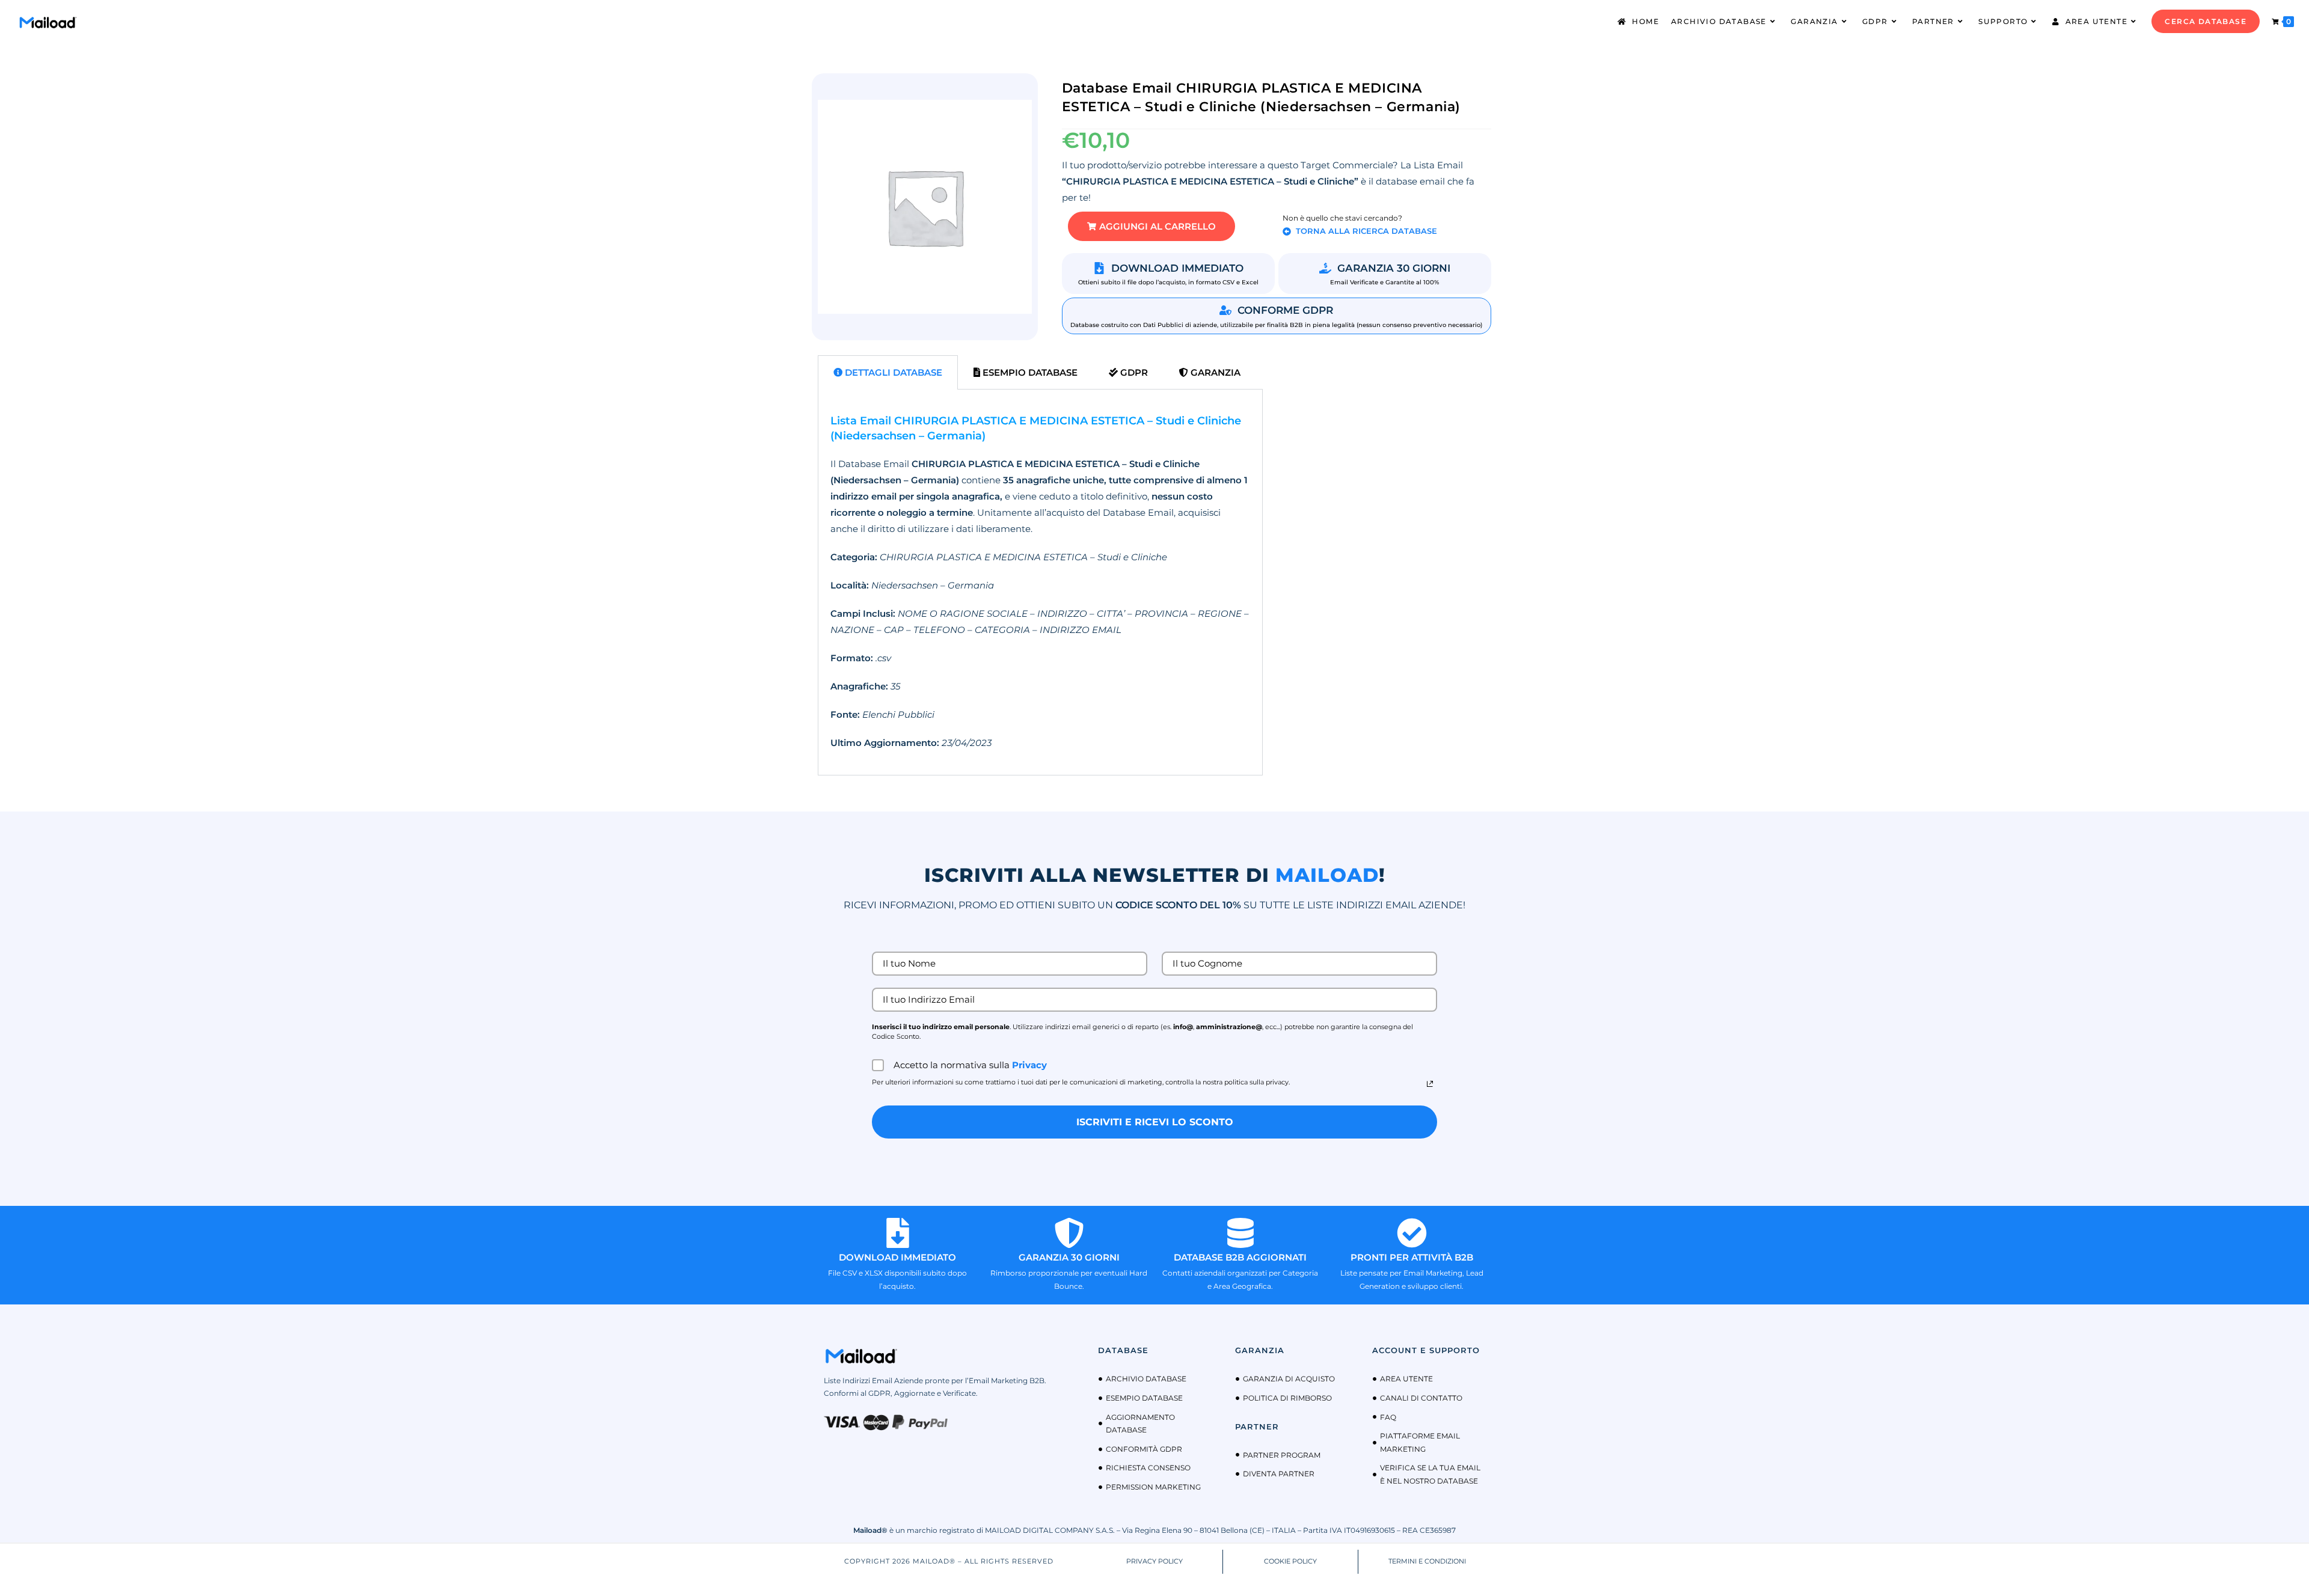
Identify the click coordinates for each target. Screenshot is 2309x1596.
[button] (1151, 226)
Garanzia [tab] (1214, 372)
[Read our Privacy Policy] (1430, 1084)
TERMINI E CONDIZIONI (1427, 1561)
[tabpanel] (1040, 582)
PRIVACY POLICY (1154, 1561)
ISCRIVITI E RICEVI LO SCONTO (1155, 1122)
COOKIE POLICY (1290, 1561)
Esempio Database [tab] (1029, 372)
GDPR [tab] (1133, 372)
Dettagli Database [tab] (892, 372)
